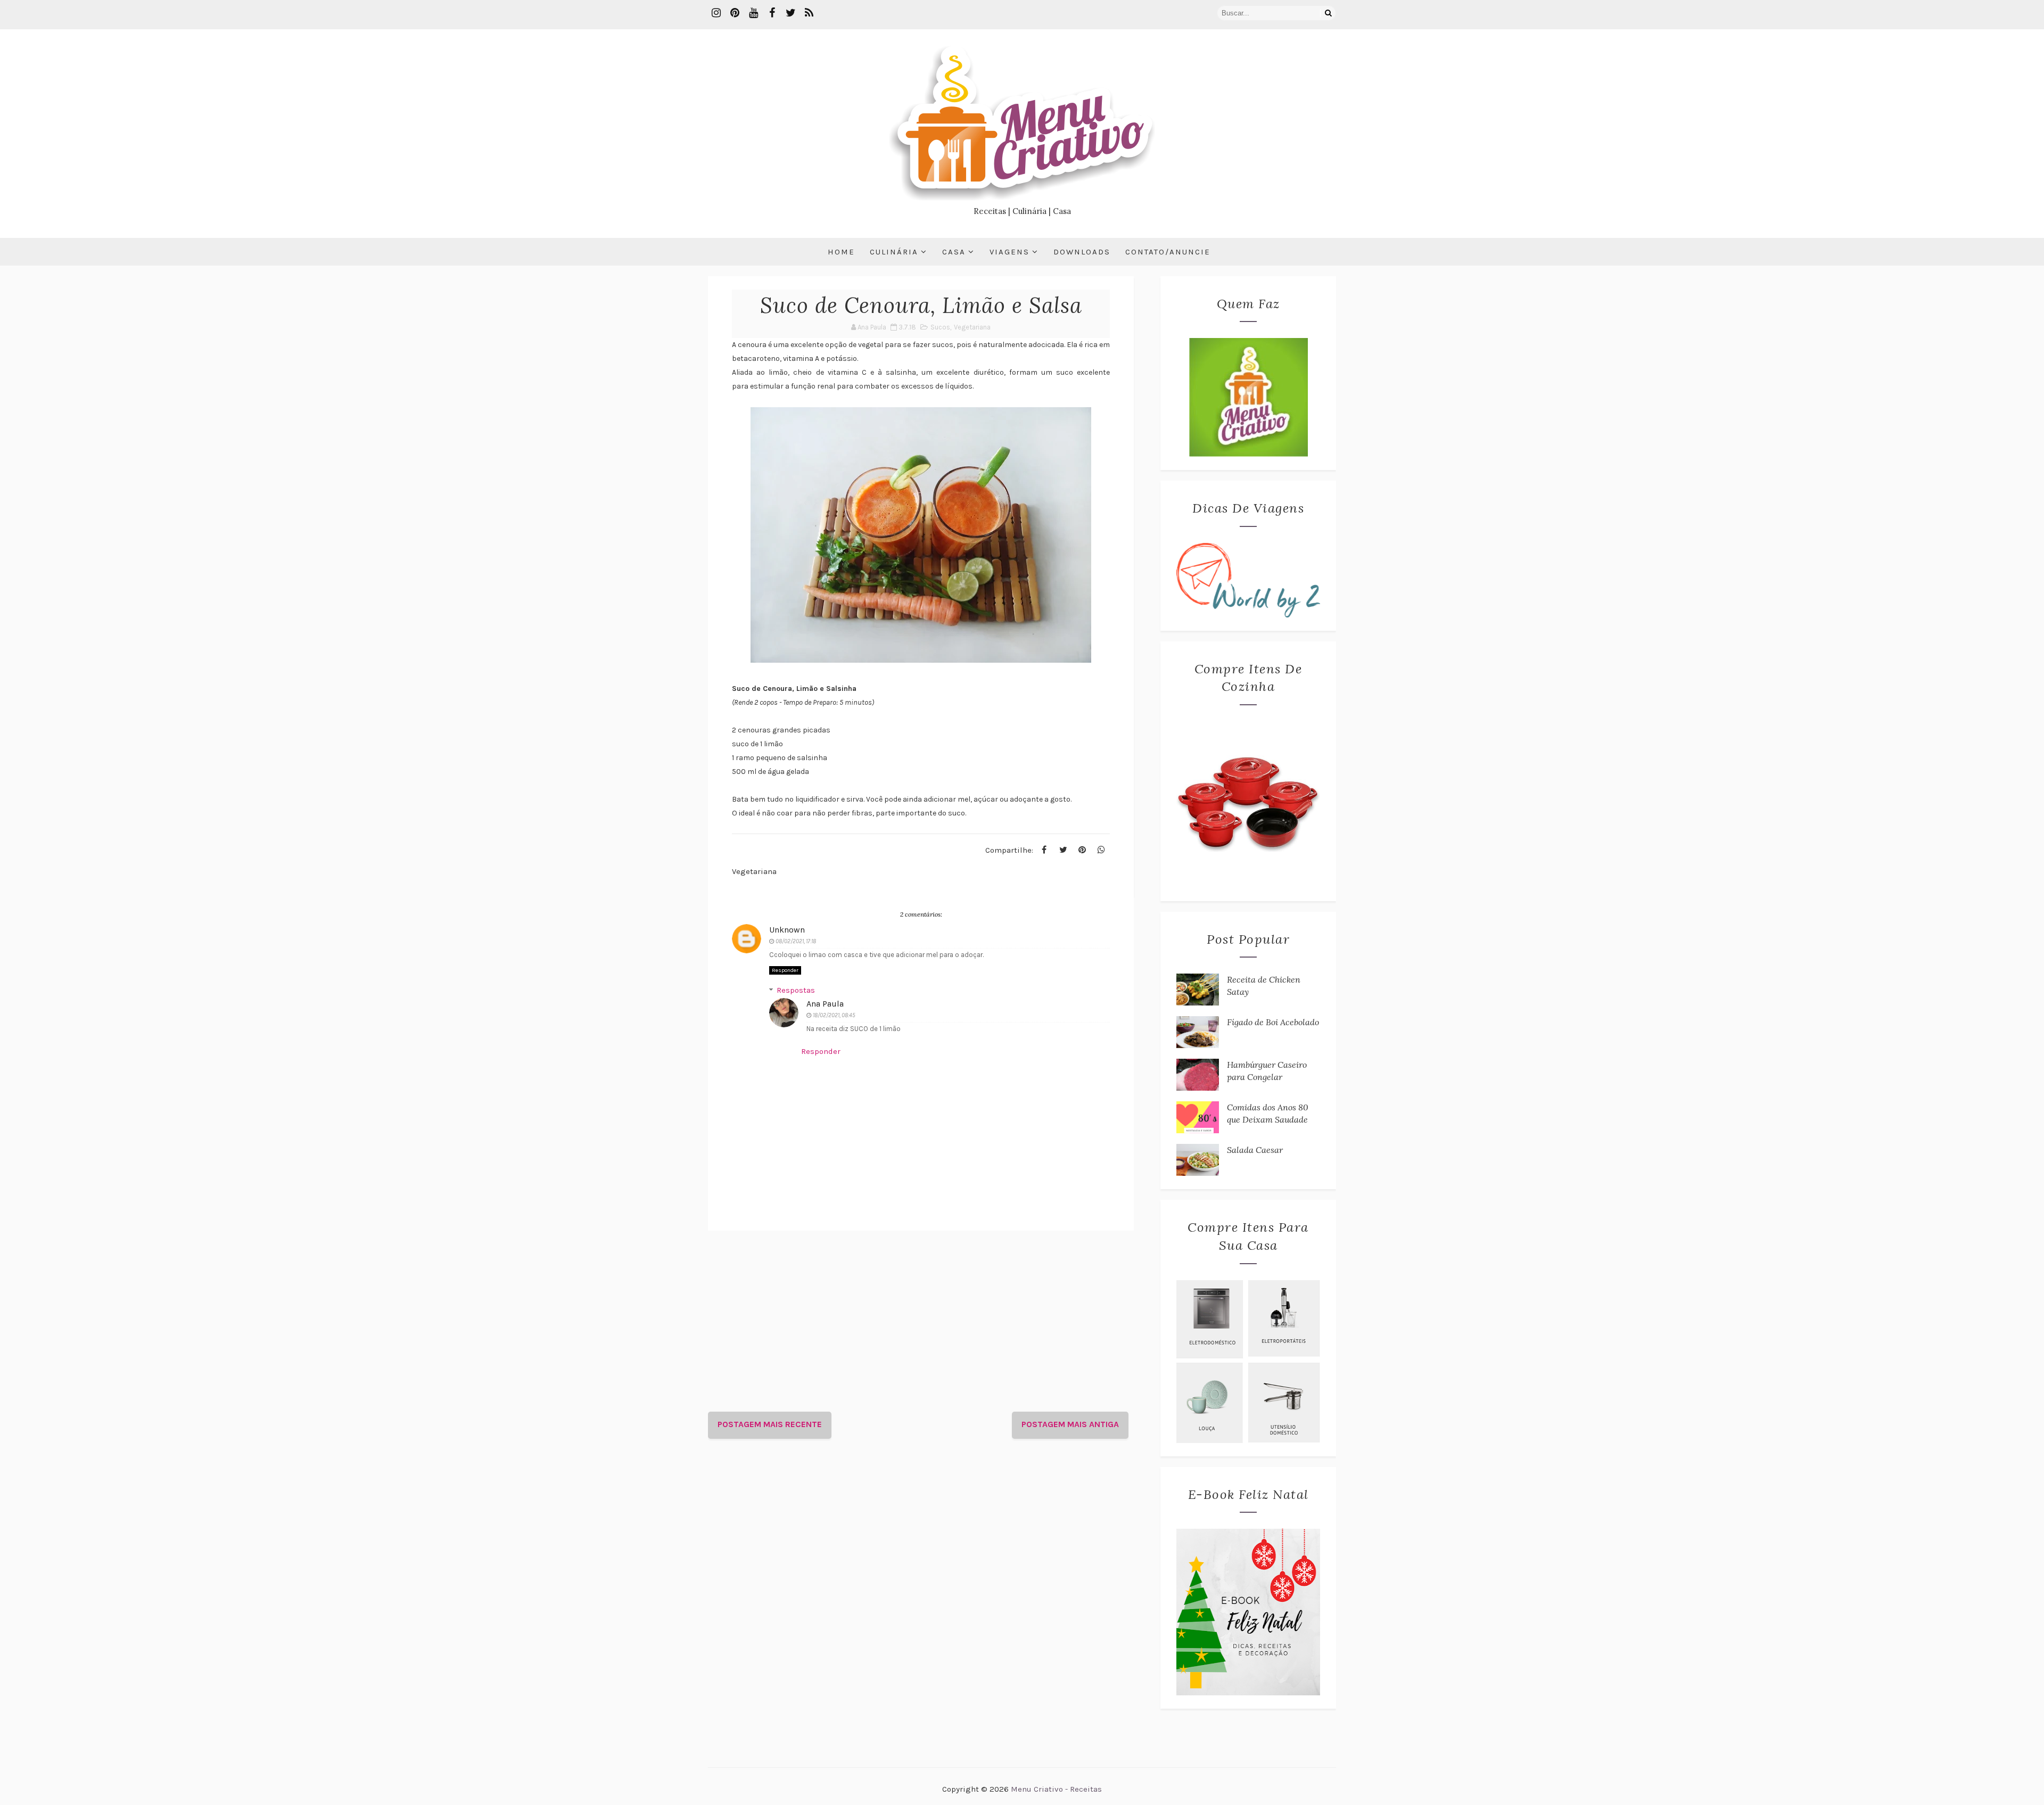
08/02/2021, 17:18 (796, 941)
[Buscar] (1328, 13)
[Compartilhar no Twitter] (1063, 850)
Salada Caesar (1255, 1150)
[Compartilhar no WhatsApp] (1101, 850)
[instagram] (716, 13)
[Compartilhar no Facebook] (1044, 850)
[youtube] (753, 13)
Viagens (1009, 252)
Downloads (1082, 252)
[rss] (809, 13)
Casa (954, 252)
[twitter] (790, 13)
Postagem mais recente (770, 1424)
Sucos (940, 327)
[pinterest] (735, 13)
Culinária (894, 252)
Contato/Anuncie (1168, 252)
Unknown (787, 930)
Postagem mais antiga (1070, 1424)
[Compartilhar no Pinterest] (1082, 850)
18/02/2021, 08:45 (834, 1015)
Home (841, 252)
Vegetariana (972, 327)
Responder (785, 970)
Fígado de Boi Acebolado (1273, 1022)
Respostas (796, 990)
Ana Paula (825, 1004)
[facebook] (772, 13)
